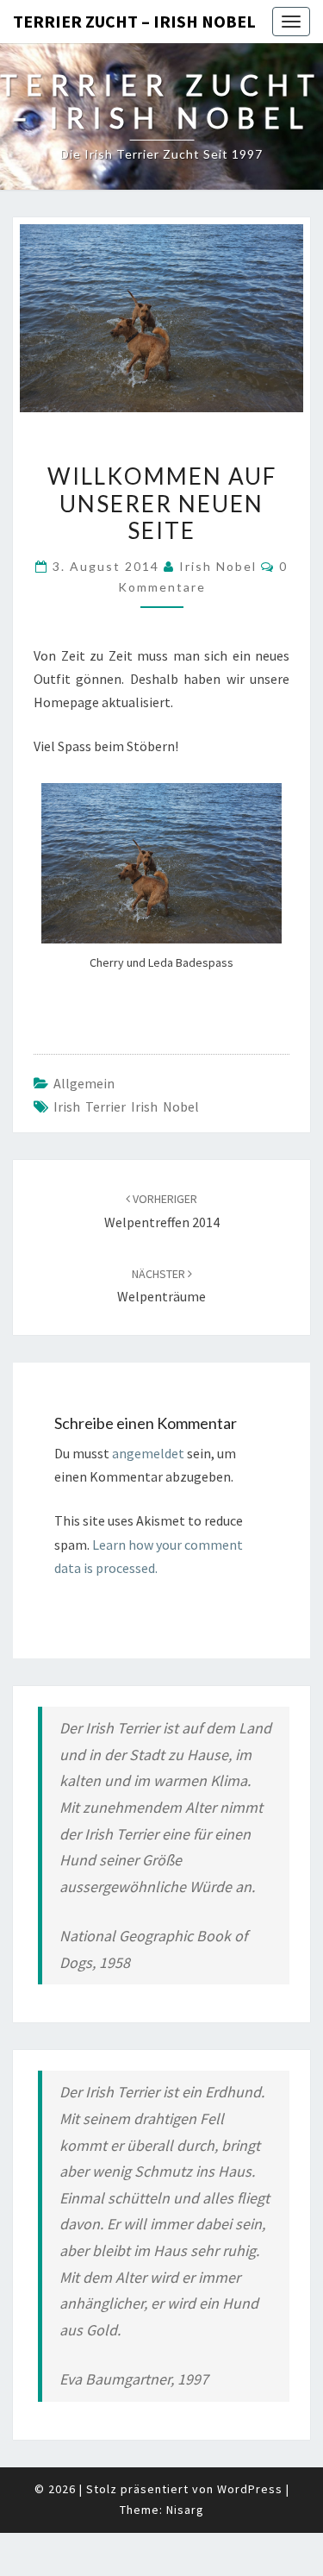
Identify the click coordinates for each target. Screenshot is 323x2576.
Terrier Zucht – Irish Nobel (134, 21)
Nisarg (185, 2510)
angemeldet (148, 1453)
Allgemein (84, 1083)
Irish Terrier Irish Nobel (126, 1106)
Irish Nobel (218, 566)
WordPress (250, 2489)
